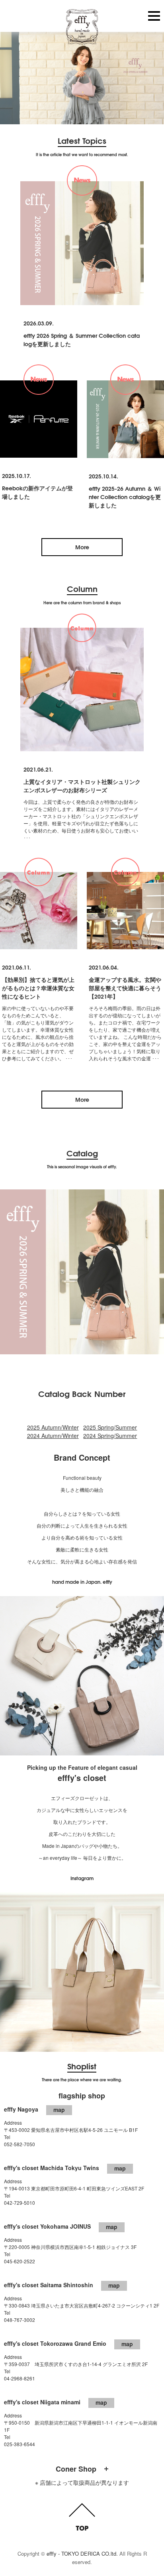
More (82, 547)
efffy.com (82, 27)
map (59, 2110)
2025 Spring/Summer (110, 1427)
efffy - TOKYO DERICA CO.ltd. (82, 2553)
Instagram (82, 1878)
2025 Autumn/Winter (53, 1427)
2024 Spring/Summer (110, 1436)
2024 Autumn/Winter (53, 1436)
